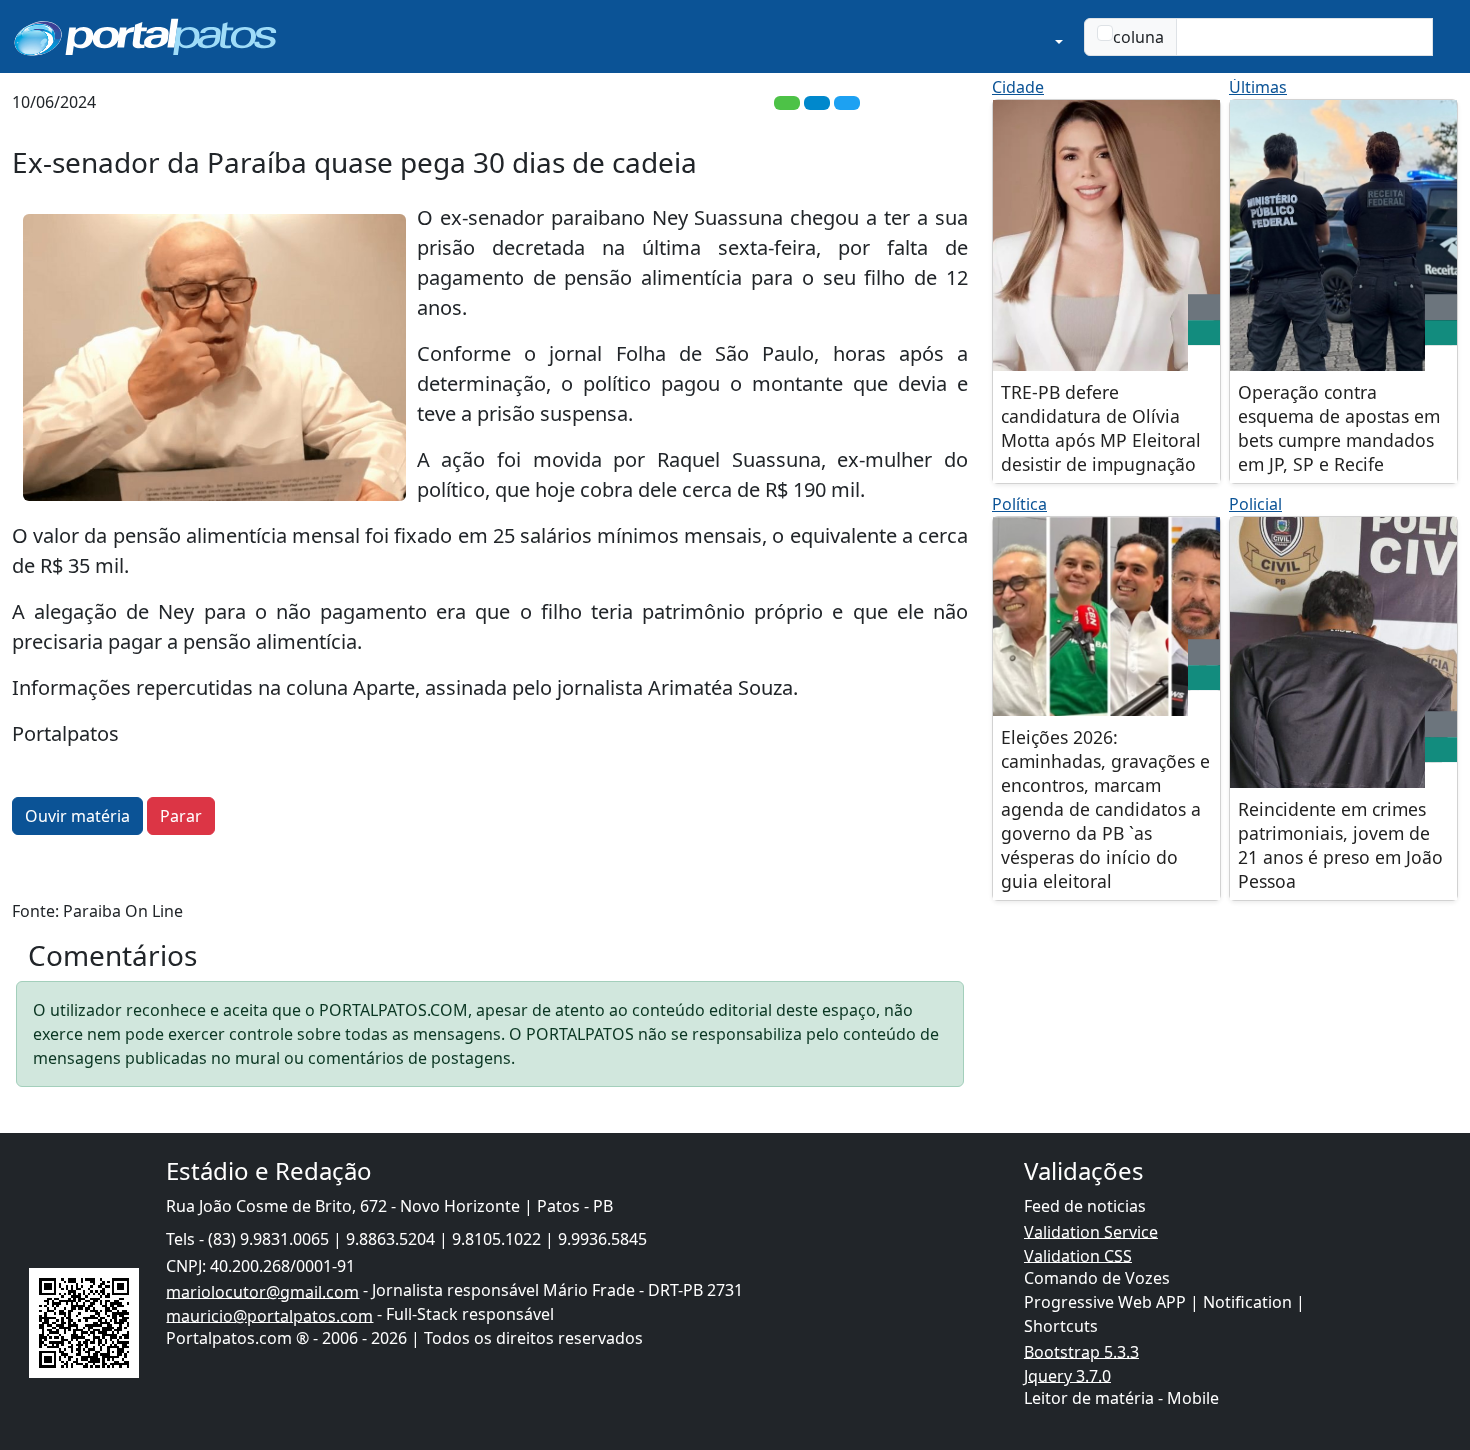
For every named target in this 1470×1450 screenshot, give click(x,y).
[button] (973, 36)
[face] (1204, 333)
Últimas (1258, 87)
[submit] (1445, 37)
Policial (1255, 504)
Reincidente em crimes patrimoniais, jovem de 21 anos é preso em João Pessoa (1340, 845)
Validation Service (1091, 1231)
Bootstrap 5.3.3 (1081, 1351)
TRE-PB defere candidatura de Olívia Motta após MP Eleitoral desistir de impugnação (1101, 428)
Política (1019, 504)
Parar (181, 816)
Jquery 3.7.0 (1067, 1375)
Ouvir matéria (77, 816)
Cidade (1018, 87)
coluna (1138, 37)
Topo (1365, 1350)
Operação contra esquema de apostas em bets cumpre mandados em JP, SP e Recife (1339, 428)
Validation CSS (1078, 1255)
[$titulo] (1106, 235)
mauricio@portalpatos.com (269, 1315)
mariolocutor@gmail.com (262, 1291)
